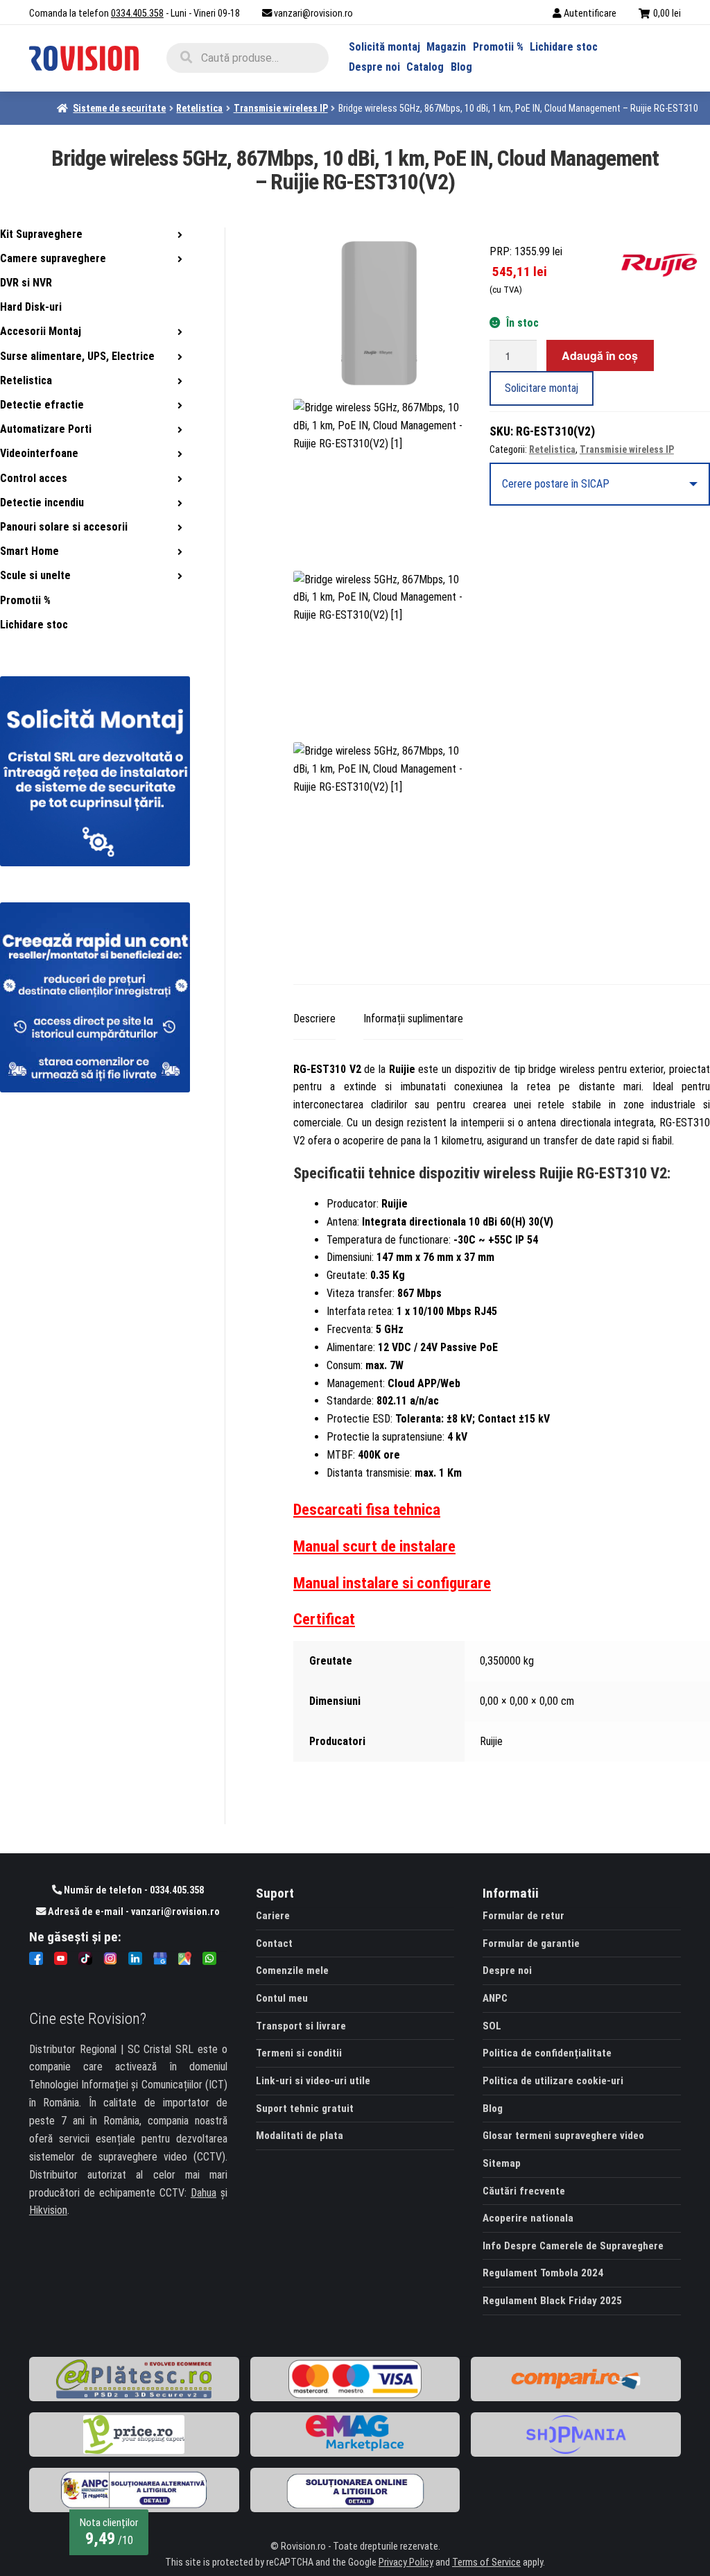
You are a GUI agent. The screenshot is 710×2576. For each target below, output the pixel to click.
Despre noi (374, 67)
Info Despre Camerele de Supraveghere (573, 2246)
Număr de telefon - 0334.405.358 (133, 1890)
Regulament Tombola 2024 (543, 2273)
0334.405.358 (137, 14)
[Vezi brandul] (666, 262)
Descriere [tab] (314, 1019)
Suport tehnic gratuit (305, 2109)
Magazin (446, 47)
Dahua (204, 2193)
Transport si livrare (301, 2026)
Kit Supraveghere (41, 234)
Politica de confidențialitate (547, 2053)
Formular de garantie (531, 1943)
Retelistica (199, 108)
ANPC (495, 1998)
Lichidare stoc (564, 47)
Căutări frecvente (524, 2191)
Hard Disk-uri (31, 307)
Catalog (425, 67)
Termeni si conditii (299, 2053)
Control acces (34, 478)
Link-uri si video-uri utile (313, 2081)
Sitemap (502, 2163)
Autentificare (590, 14)
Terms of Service (486, 2562)
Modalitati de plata (300, 2136)
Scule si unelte (35, 575)
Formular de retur (523, 1916)
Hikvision (48, 2210)
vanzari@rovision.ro (313, 14)
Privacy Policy (406, 2562)
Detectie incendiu (42, 503)
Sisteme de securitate (119, 108)
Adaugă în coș (600, 355)
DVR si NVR (26, 283)
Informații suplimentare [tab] (413, 1019)
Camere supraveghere (53, 258)
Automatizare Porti (46, 429)
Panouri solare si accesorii (64, 527)
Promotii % (498, 47)
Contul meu (282, 1998)
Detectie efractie (42, 405)
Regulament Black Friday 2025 (552, 2301)
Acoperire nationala (528, 2218)
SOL (492, 2026)
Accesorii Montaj (41, 331)
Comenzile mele (292, 1970)
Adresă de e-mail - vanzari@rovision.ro (133, 1912)
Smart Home (29, 551)
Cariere (273, 1916)
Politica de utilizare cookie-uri (553, 2081)
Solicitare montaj (542, 388)
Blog (461, 67)
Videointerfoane (39, 453)
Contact (274, 1943)
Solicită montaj (384, 47)
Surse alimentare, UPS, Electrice (77, 356)
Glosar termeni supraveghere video (563, 2136)
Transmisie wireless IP (281, 108)
